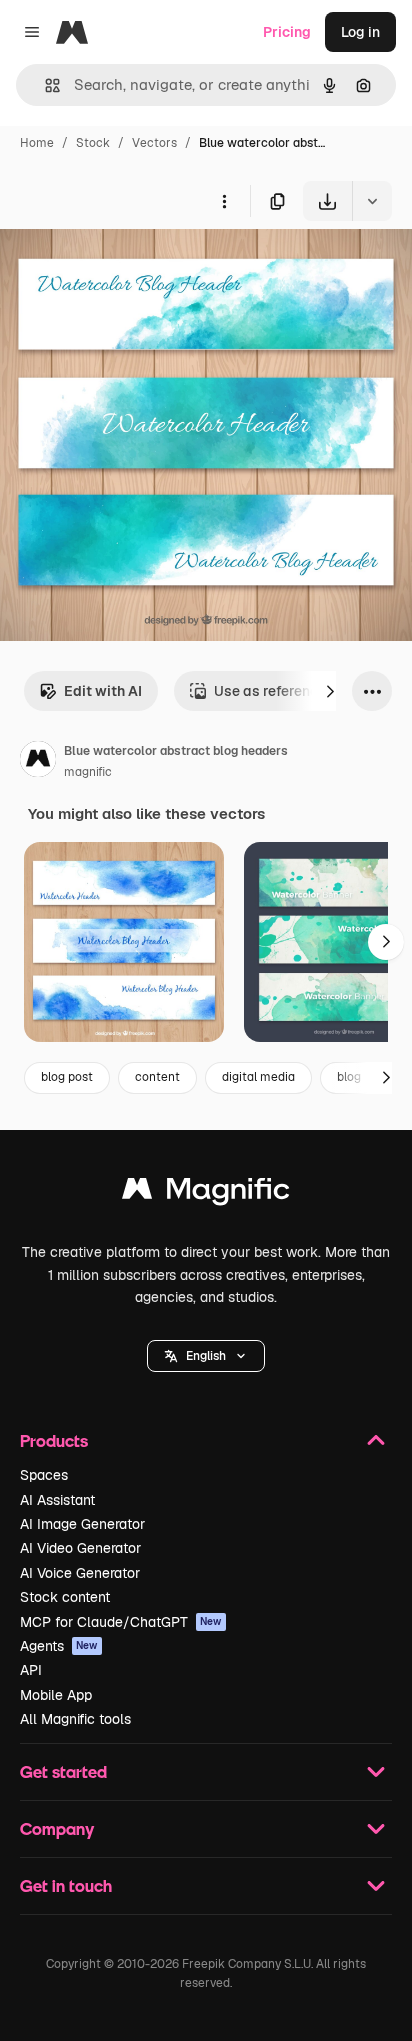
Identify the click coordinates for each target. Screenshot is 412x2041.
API (31, 1670)
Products (54, 1440)
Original (128, 267)
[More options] (224, 201)
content (157, 1077)
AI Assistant (57, 1500)
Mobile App (56, 1695)
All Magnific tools (75, 1719)
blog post (67, 1077)
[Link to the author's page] (38, 762)
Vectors (154, 143)
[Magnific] (206, 1193)
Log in (360, 32)
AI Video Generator (80, 1548)
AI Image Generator (82, 1524)
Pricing (287, 32)
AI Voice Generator (80, 1573)
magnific (88, 772)
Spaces (44, 1475)
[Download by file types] (372, 201)
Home (37, 143)
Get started (63, 1771)
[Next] (330, 691)
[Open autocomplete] (44, 85)
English (206, 1356)
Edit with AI (103, 691)
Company (57, 1828)
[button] (206, 1356)
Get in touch (66, 1885)
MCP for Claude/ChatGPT (121, 1622)
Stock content (65, 1597)
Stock (93, 143)
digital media (258, 1077)
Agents (59, 1646)
